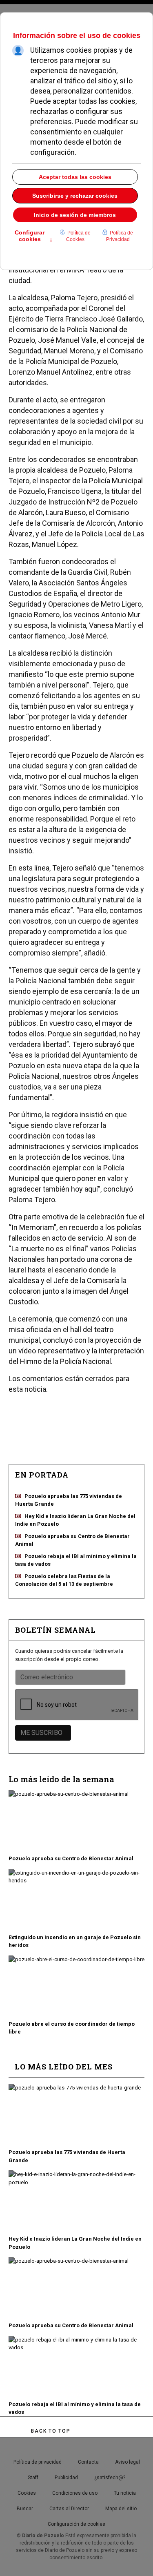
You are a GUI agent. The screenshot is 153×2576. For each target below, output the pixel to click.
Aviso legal (127, 2462)
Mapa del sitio (121, 2509)
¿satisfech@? (110, 2478)
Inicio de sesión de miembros (75, 215)
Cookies (27, 2493)
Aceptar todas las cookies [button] (75, 177)
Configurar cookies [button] (34, 237)
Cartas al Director (69, 2509)
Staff (33, 2478)
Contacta (88, 2462)
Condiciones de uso (75, 2493)
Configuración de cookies (76, 2524)
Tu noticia (125, 2493)
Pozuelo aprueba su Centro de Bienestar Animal (71, 1858)
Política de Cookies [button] (78, 236)
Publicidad (66, 2478)
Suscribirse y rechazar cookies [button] (75, 196)
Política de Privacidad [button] (120, 236)
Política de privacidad (38, 2462)
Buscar (25, 2509)
